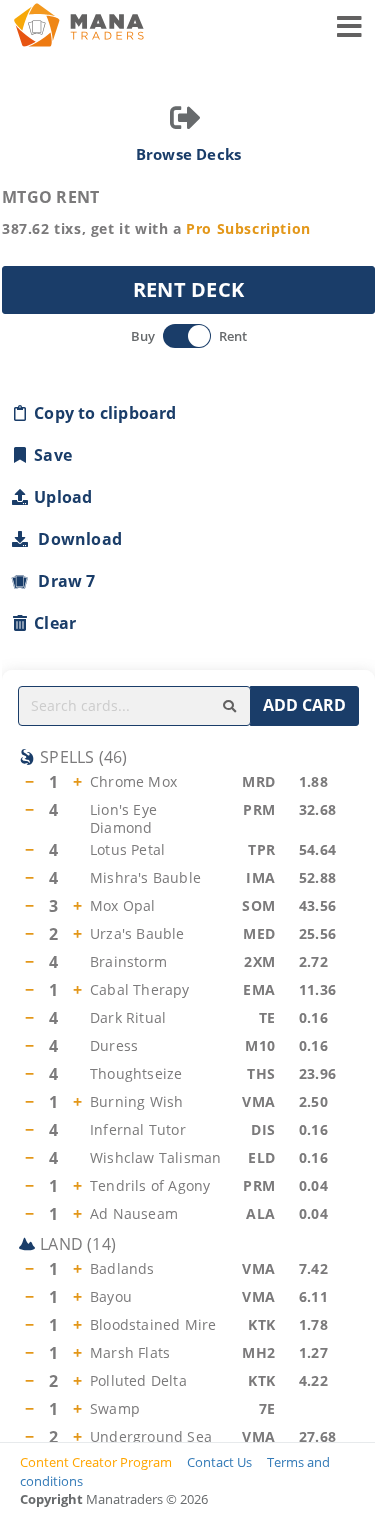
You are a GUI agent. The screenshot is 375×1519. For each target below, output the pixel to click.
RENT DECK (189, 289)
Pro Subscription (248, 228)
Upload (63, 497)
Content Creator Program (96, 1462)
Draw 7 (63, 581)
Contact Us (219, 1462)
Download (76, 539)
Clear (55, 623)
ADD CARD (304, 705)
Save (53, 455)
